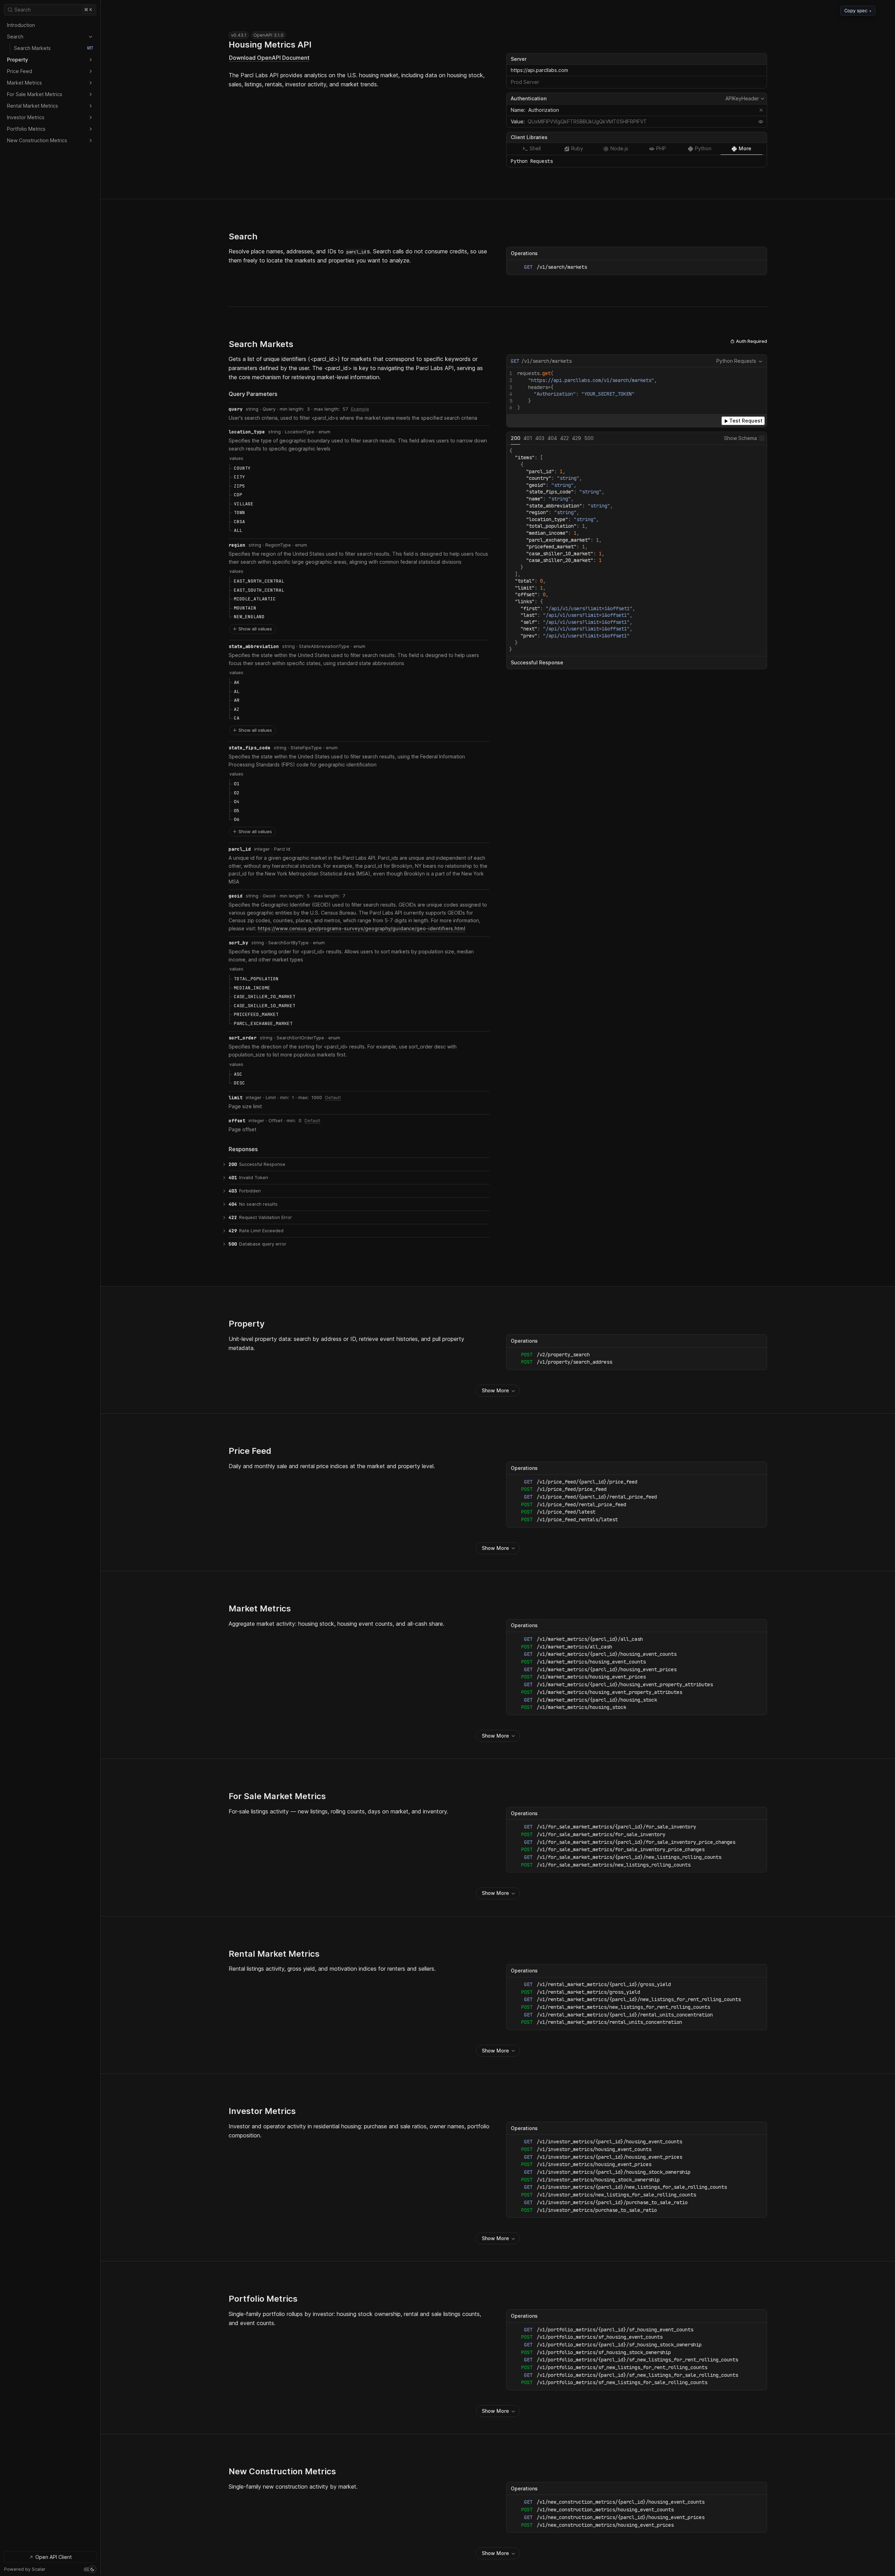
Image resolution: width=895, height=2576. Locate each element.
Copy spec (858, 10)
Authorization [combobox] (544, 110)
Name (517, 110)
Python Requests (736, 361)
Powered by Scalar (25, 2569)
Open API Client (53, 2557)
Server (519, 59)
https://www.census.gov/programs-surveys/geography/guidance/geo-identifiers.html (361, 928)
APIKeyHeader (746, 99)
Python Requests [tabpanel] (532, 161)
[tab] (532, 149)
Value (517, 121)
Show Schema (740, 438)
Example (360, 409)
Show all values (255, 629)
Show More (495, 1390)
